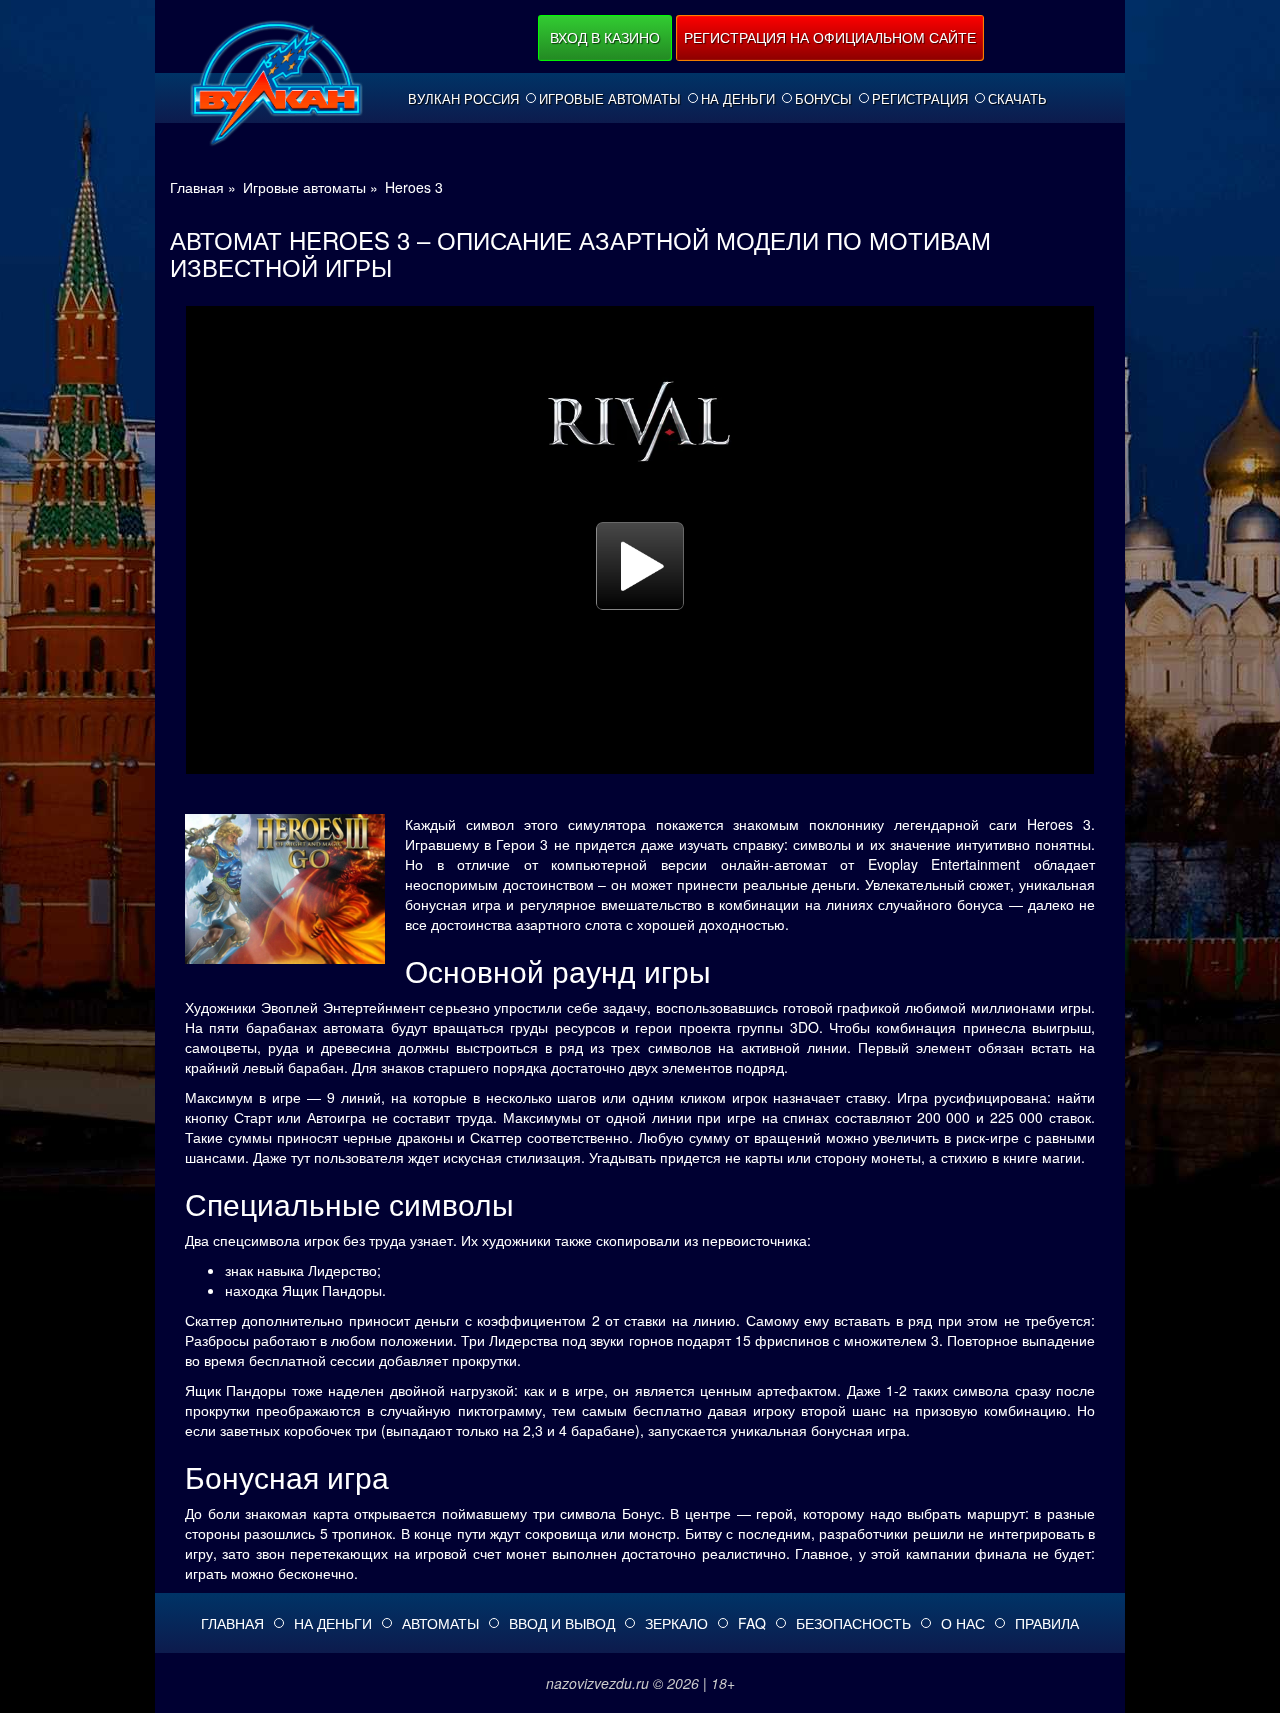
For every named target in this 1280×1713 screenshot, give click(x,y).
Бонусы (823, 99)
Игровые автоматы (610, 99)
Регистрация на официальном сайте (830, 37)
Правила (1047, 1623)
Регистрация (920, 99)
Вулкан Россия (463, 99)
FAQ (752, 1623)
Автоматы (440, 1623)
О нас (963, 1623)
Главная (232, 1623)
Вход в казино (605, 37)
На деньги (738, 99)
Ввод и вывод (562, 1623)
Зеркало (676, 1623)
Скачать (1017, 99)
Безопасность (853, 1623)
